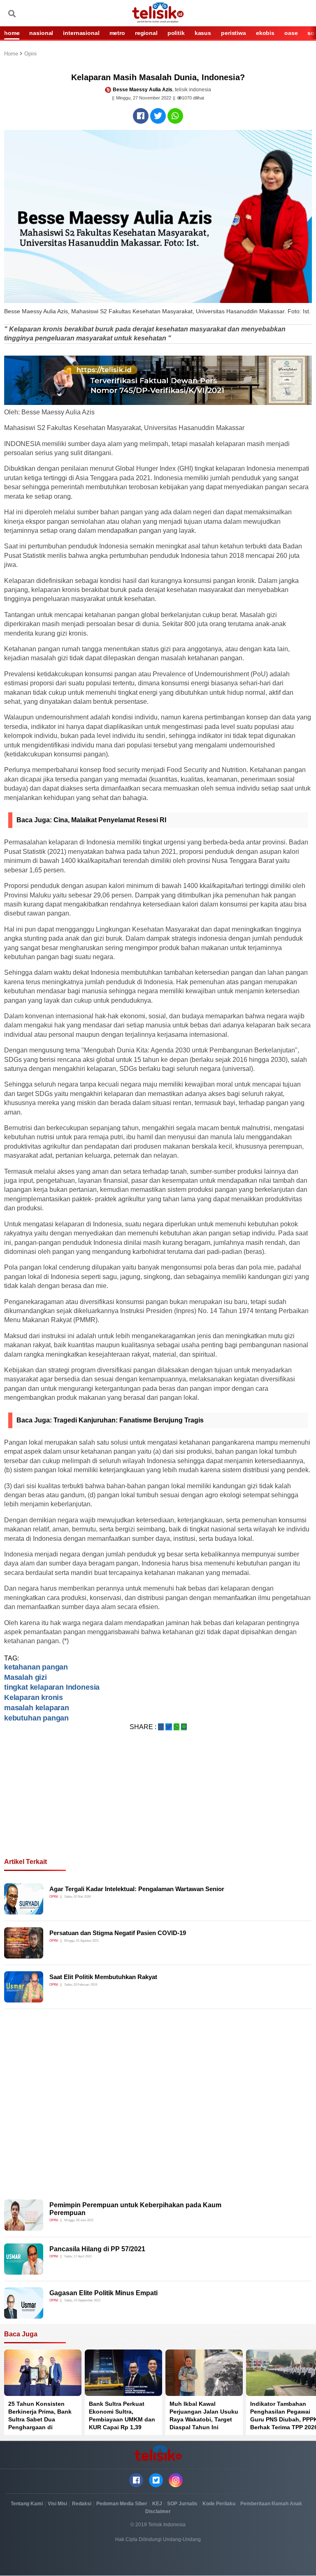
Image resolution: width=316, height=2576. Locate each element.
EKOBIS (265, 33)
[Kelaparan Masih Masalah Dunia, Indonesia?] (141, 116)
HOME (12, 33)
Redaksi (82, 2504)
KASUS (203, 33)
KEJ (157, 2504)
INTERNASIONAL (81, 33)
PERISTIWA (234, 33)
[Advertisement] (158, 1804)
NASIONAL (41, 33)
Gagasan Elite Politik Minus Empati (103, 2293)
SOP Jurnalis (182, 2504)
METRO (117, 33)
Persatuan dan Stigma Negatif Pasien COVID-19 (118, 1933)
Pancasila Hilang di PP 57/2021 (97, 2249)
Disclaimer (158, 2511)
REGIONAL (146, 33)
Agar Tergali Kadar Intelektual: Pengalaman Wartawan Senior (137, 1889)
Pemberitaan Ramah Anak (271, 2504)
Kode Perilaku (219, 2504)
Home (12, 54)
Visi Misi (57, 2504)
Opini (30, 54)
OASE (291, 33)
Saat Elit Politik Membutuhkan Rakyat (103, 1977)
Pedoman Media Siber (122, 2504)
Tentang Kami (27, 2504)
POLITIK (176, 33)
